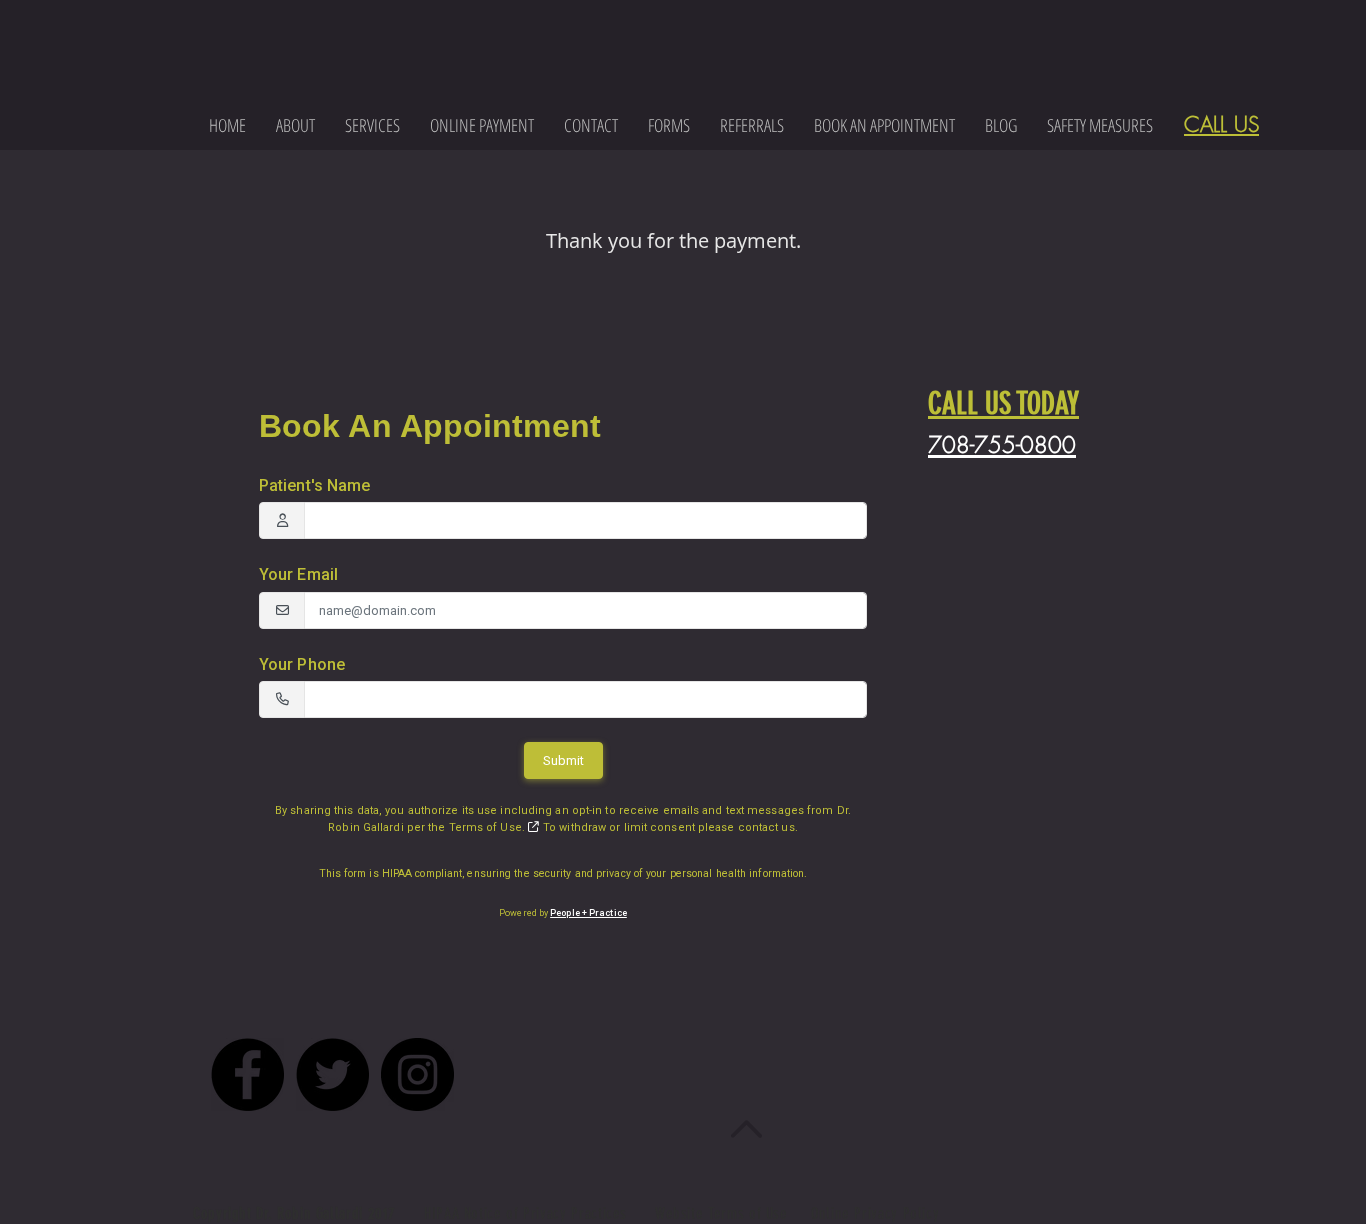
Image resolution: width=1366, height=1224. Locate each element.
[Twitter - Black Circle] (332, 1074)
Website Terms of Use (721, 1213)
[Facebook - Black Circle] (247, 1074)
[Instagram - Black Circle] (417, 1074)
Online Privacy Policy (875, 1213)
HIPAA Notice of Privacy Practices (528, 1213)
